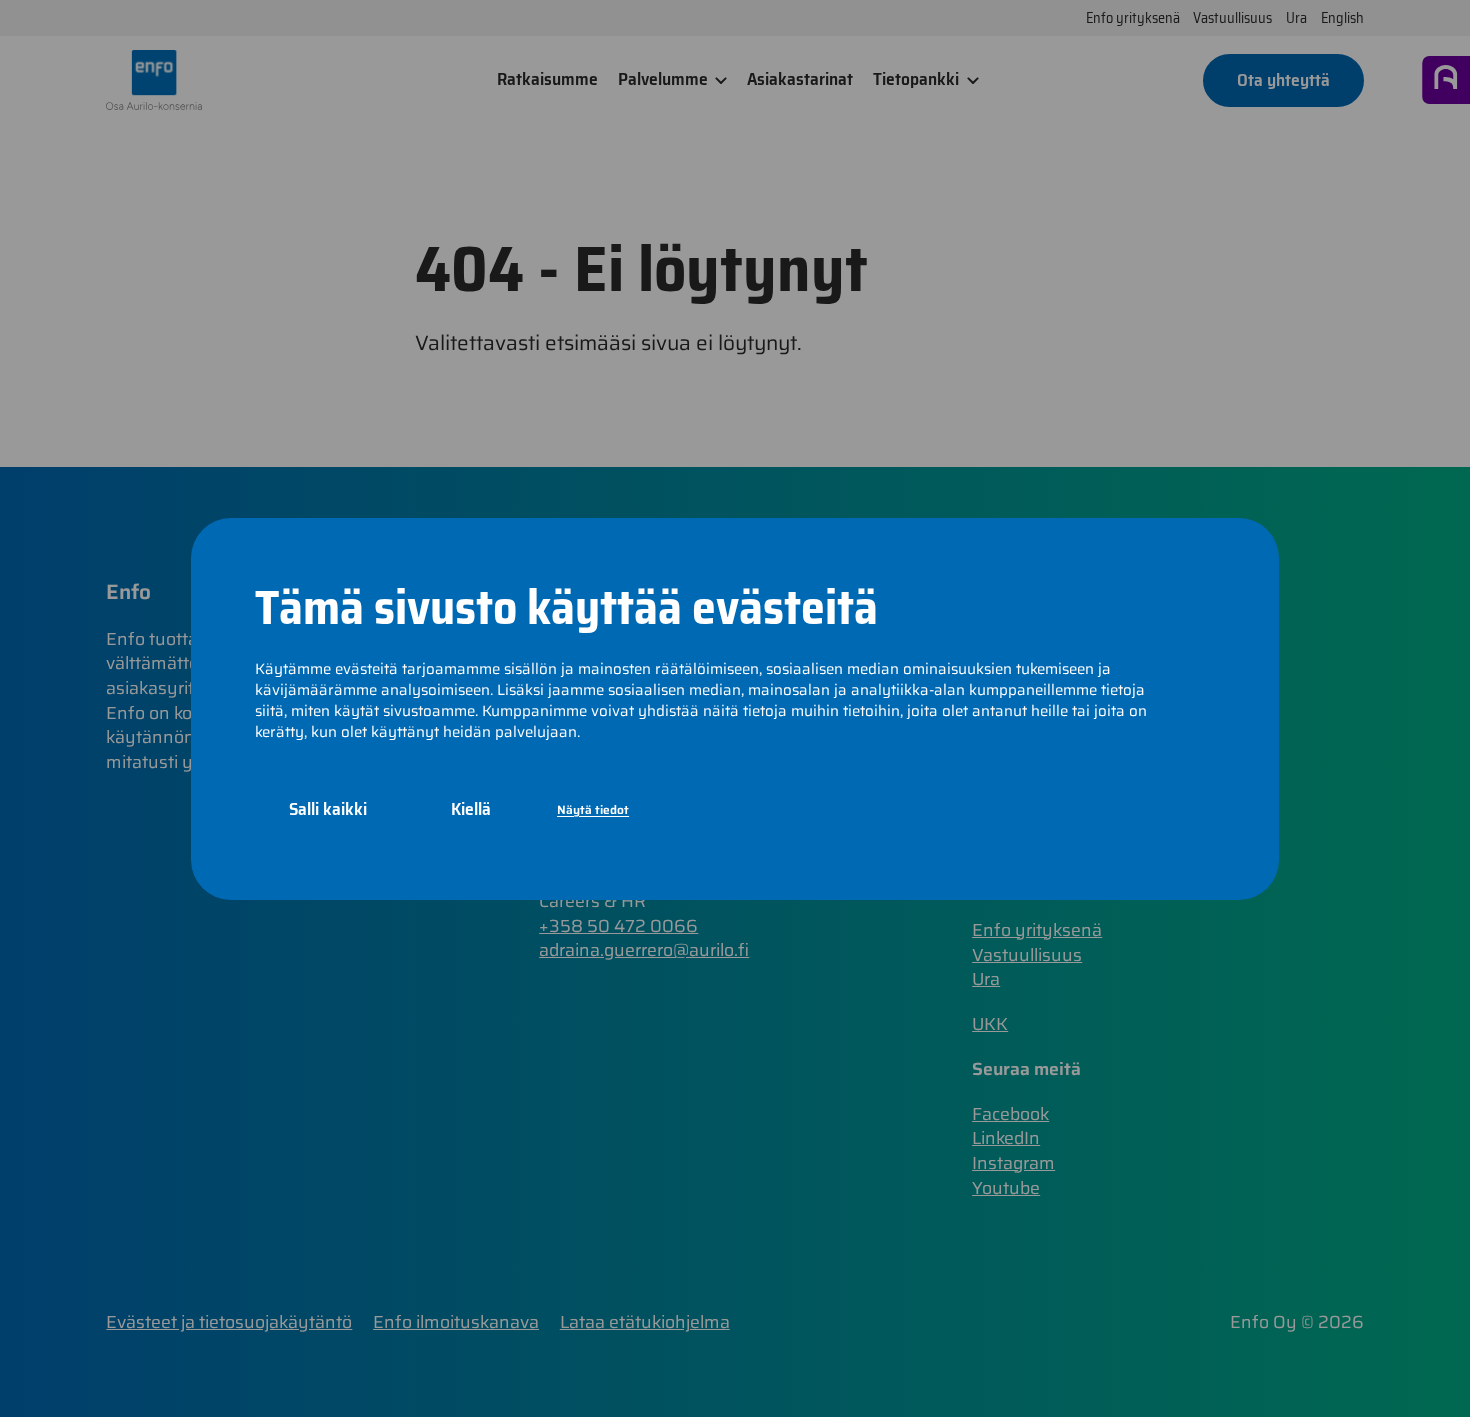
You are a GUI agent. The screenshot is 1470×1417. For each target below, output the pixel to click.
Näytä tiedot (593, 808)
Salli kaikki (328, 809)
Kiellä (471, 809)
